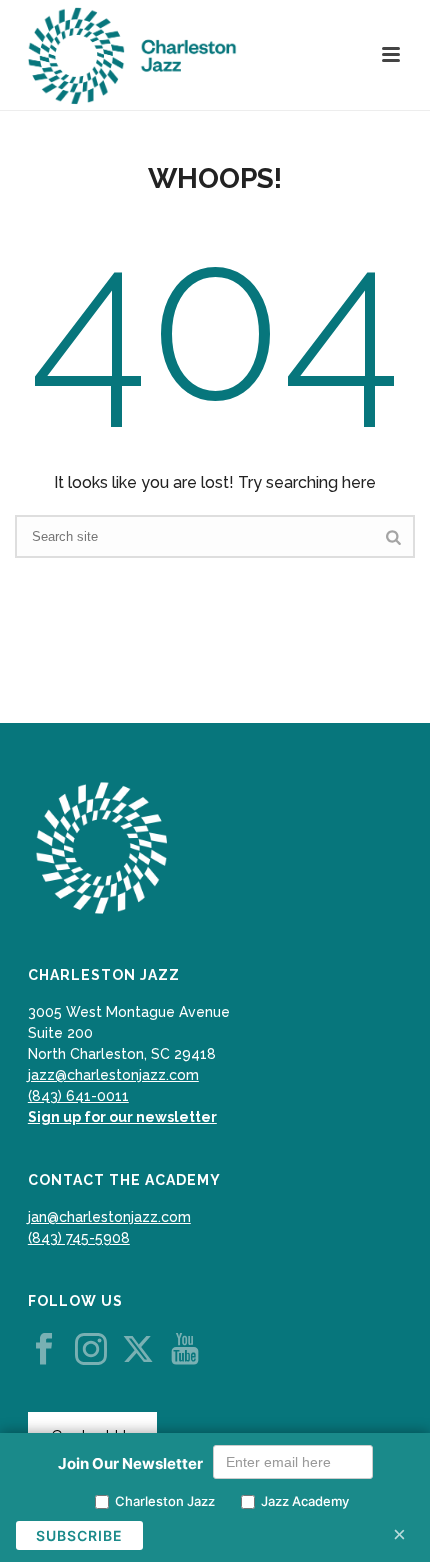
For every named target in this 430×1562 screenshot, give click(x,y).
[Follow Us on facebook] (44, 1350)
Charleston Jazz (165, 1501)
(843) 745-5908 (79, 1238)
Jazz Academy (305, 1501)
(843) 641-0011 (78, 1096)
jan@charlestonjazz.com (109, 1217)
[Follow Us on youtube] (185, 1350)
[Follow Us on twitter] (138, 1350)
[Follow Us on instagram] (91, 1350)
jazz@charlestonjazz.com (113, 1075)
